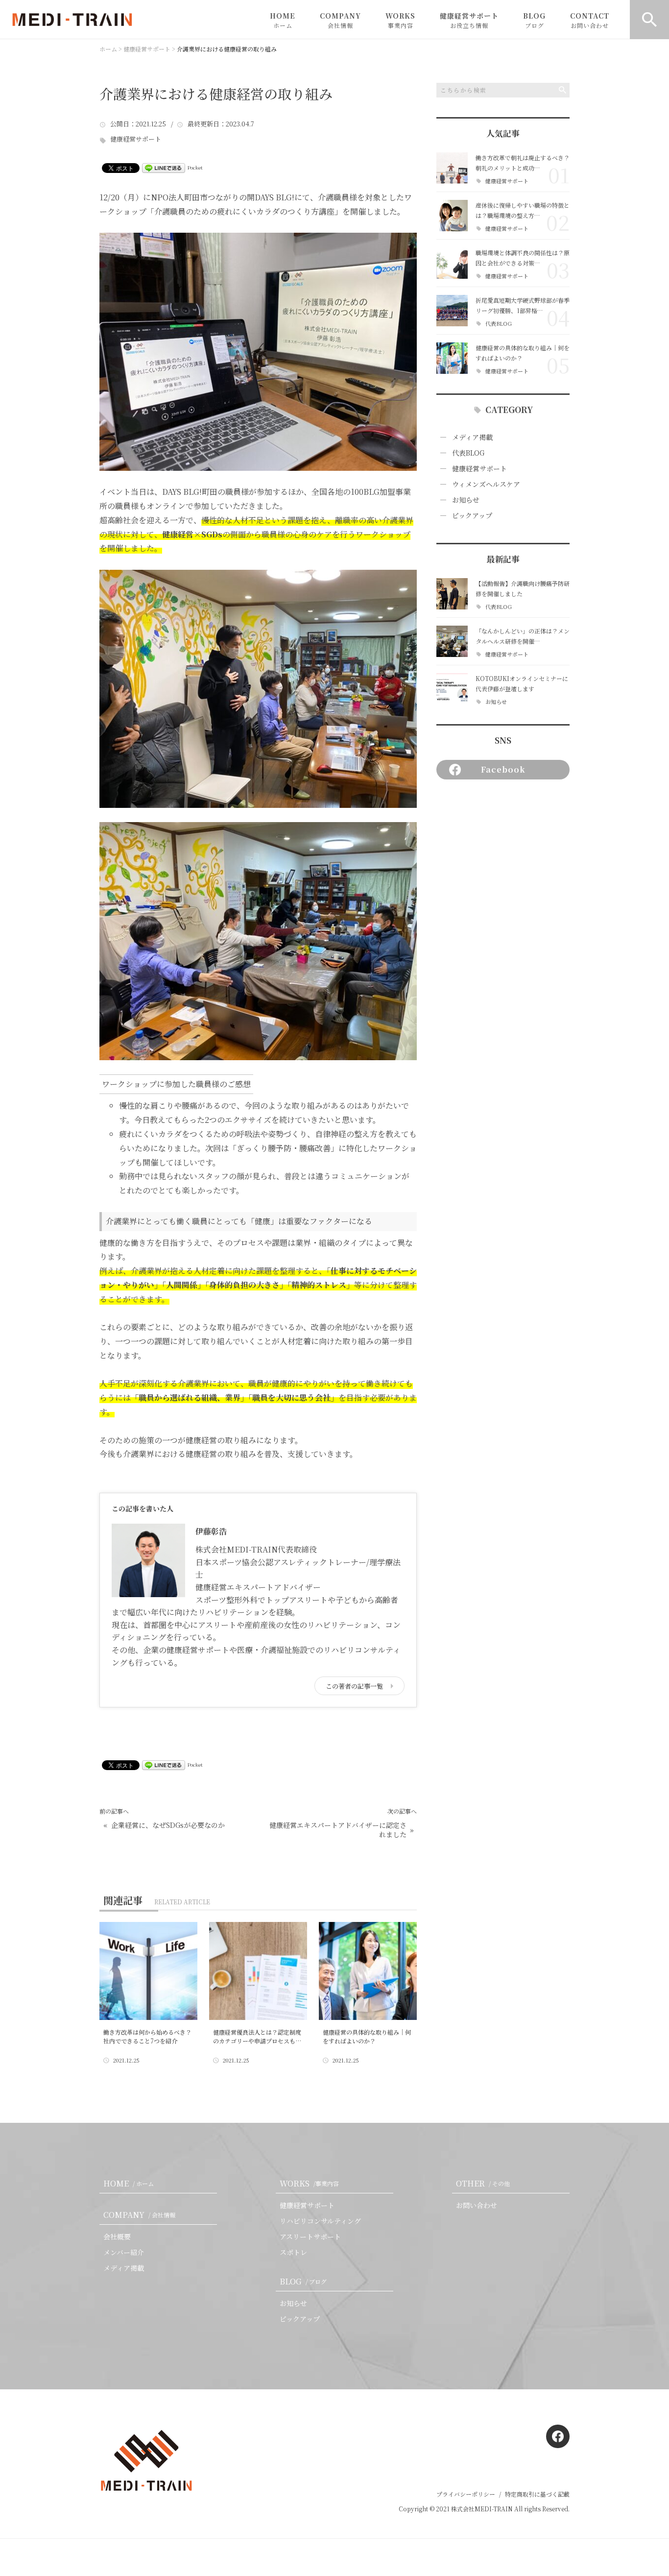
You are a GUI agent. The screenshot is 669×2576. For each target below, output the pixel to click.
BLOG (534, 20)
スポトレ (293, 2252)
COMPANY (340, 20)
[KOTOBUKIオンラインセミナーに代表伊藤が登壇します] (452, 689)
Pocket (195, 167)
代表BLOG (499, 324)
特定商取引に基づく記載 (537, 2494)
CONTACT (590, 20)
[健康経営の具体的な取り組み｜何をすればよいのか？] (452, 358)
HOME (283, 20)
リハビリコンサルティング (320, 2221)
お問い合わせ (477, 2205)
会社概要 (117, 2236)
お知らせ (466, 500)
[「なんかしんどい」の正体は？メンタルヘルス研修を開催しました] (452, 641)
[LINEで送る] (164, 167)
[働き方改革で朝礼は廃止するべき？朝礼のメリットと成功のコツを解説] (452, 168)
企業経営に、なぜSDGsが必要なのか (168, 1825)
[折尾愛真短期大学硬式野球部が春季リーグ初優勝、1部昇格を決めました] (452, 311)
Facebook (503, 769)
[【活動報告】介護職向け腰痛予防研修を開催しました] (452, 594)
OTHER (483, 2183)
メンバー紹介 (124, 2252)
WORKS (400, 20)
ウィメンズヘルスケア (486, 484)
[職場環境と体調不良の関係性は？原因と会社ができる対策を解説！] (452, 263)
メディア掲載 (472, 437)
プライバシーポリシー (466, 2494)
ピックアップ (472, 515)
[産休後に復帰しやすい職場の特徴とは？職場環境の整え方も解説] (452, 216)
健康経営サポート (469, 20)
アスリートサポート (310, 2236)
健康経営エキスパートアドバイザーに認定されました (338, 1830)
